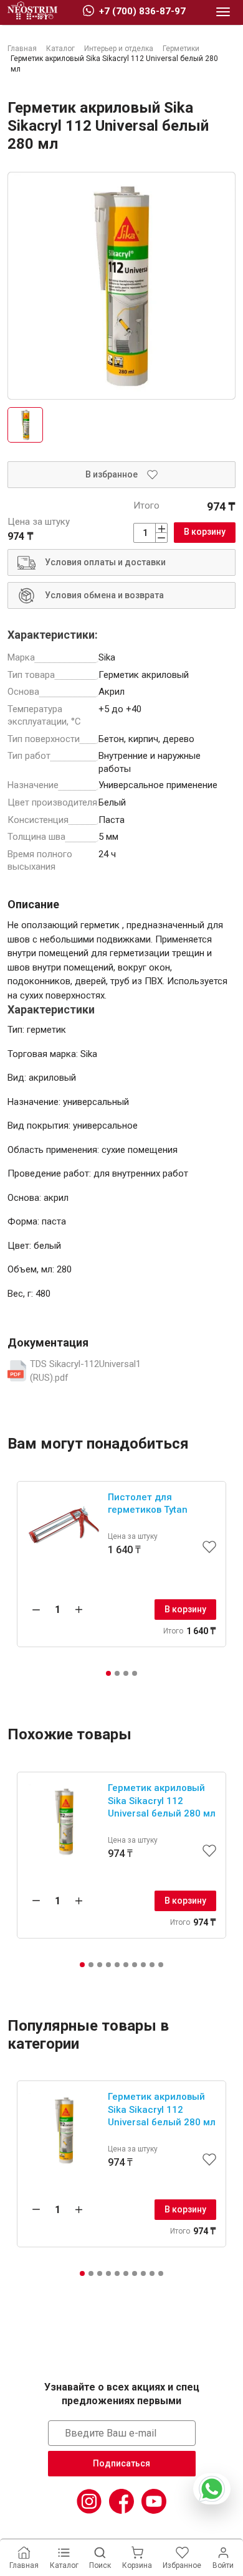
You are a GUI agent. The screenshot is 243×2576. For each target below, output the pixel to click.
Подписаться (121, 2463)
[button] (108, 1673)
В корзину (205, 532)
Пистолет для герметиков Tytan (148, 1504)
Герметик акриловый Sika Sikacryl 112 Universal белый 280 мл (162, 1801)
